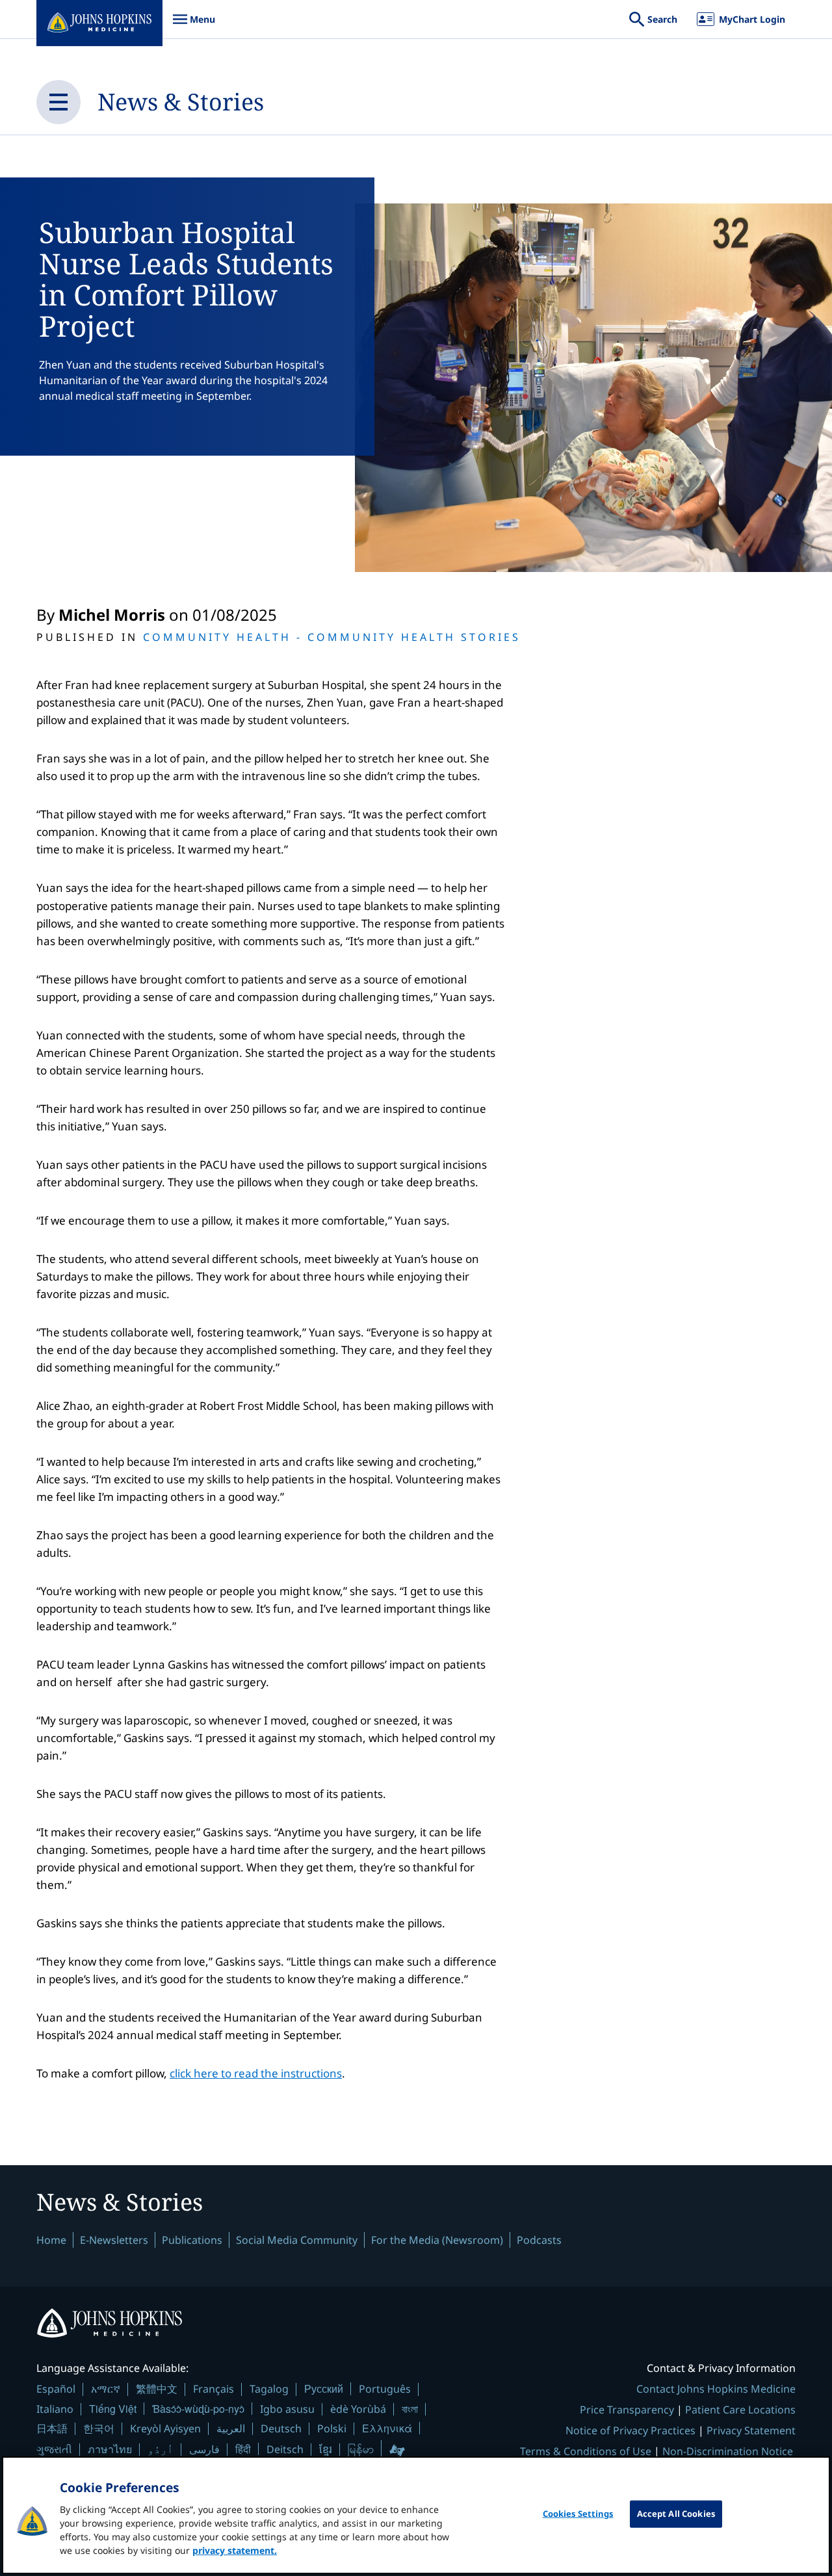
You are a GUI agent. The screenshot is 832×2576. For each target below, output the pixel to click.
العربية (231, 2428)
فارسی (204, 2449)
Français (214, 2389)
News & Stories (181, 102)
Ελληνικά (387, 2428)
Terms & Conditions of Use (586, 2451)
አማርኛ (106, 2389)
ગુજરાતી (54, 2449)
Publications (192, 2240)
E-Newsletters (114, 2240)
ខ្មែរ (326, 2449)
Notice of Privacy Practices (630, 2430)
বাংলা (410, 2409)
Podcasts (539, 2240)
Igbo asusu (287, 2409)
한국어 (99, 2428)
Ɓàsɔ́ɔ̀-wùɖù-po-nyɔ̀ (198, 2409)
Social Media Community (297, 2240)
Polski (332, 2428)
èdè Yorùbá (358, 2409)
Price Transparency (627, 2410)
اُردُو (161, 2449)
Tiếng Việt (113, 2409)
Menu (194, 26)
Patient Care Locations (740, 2410)
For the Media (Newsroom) (437, 2240)
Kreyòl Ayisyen (165, 2428)
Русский (324, 2388)
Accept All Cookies (676, 2514)
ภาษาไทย (110, 2449)
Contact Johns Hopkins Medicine (716, 2389)
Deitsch (285, 2449)
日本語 (52, 2428)
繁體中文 (157, 2389)
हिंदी (243, 2449)
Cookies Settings (578, 2514)
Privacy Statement (751, 2430)
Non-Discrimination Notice (728, 2451)
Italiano (55, 2409)
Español (56, 2389)
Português (385, 2389)
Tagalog (269, 2389)
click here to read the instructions (256, 2073)
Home (51, 2240)
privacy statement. (235, 2550)
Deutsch (281, 2428)
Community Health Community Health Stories (332, 637)
